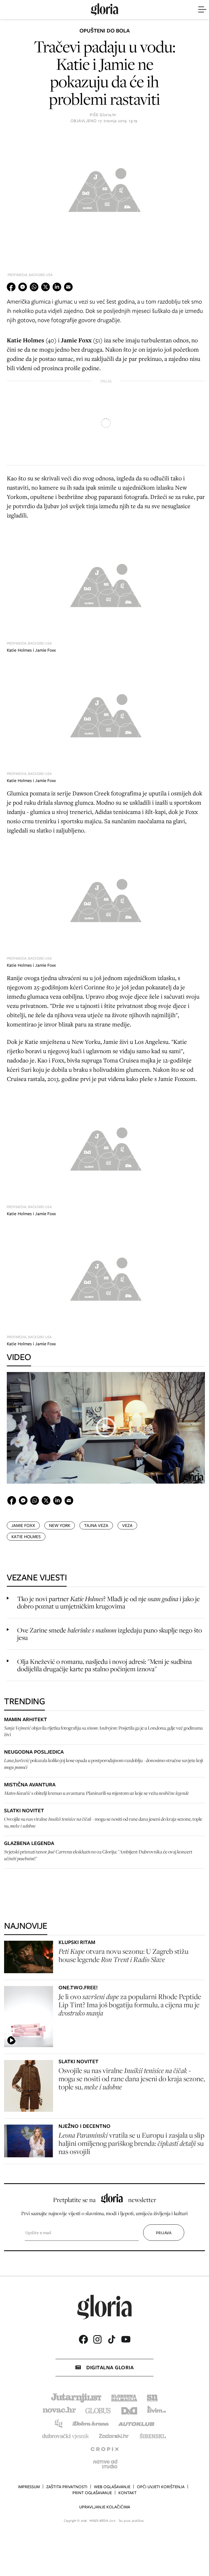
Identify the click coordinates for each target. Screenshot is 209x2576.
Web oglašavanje (112, 2487)
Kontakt (127, 2493)
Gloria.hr (108, 115)
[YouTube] (126, 2339)
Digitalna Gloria (110, 2367)
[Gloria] (104, 10)
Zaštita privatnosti (67, 2487)
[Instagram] (97, 2339)
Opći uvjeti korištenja (161, 2487)
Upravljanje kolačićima (105, 2507)
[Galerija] (104, 188)
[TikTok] (112, 2339)
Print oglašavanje (92, 2493)
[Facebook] (83, 2339)
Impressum (29, 2487)
